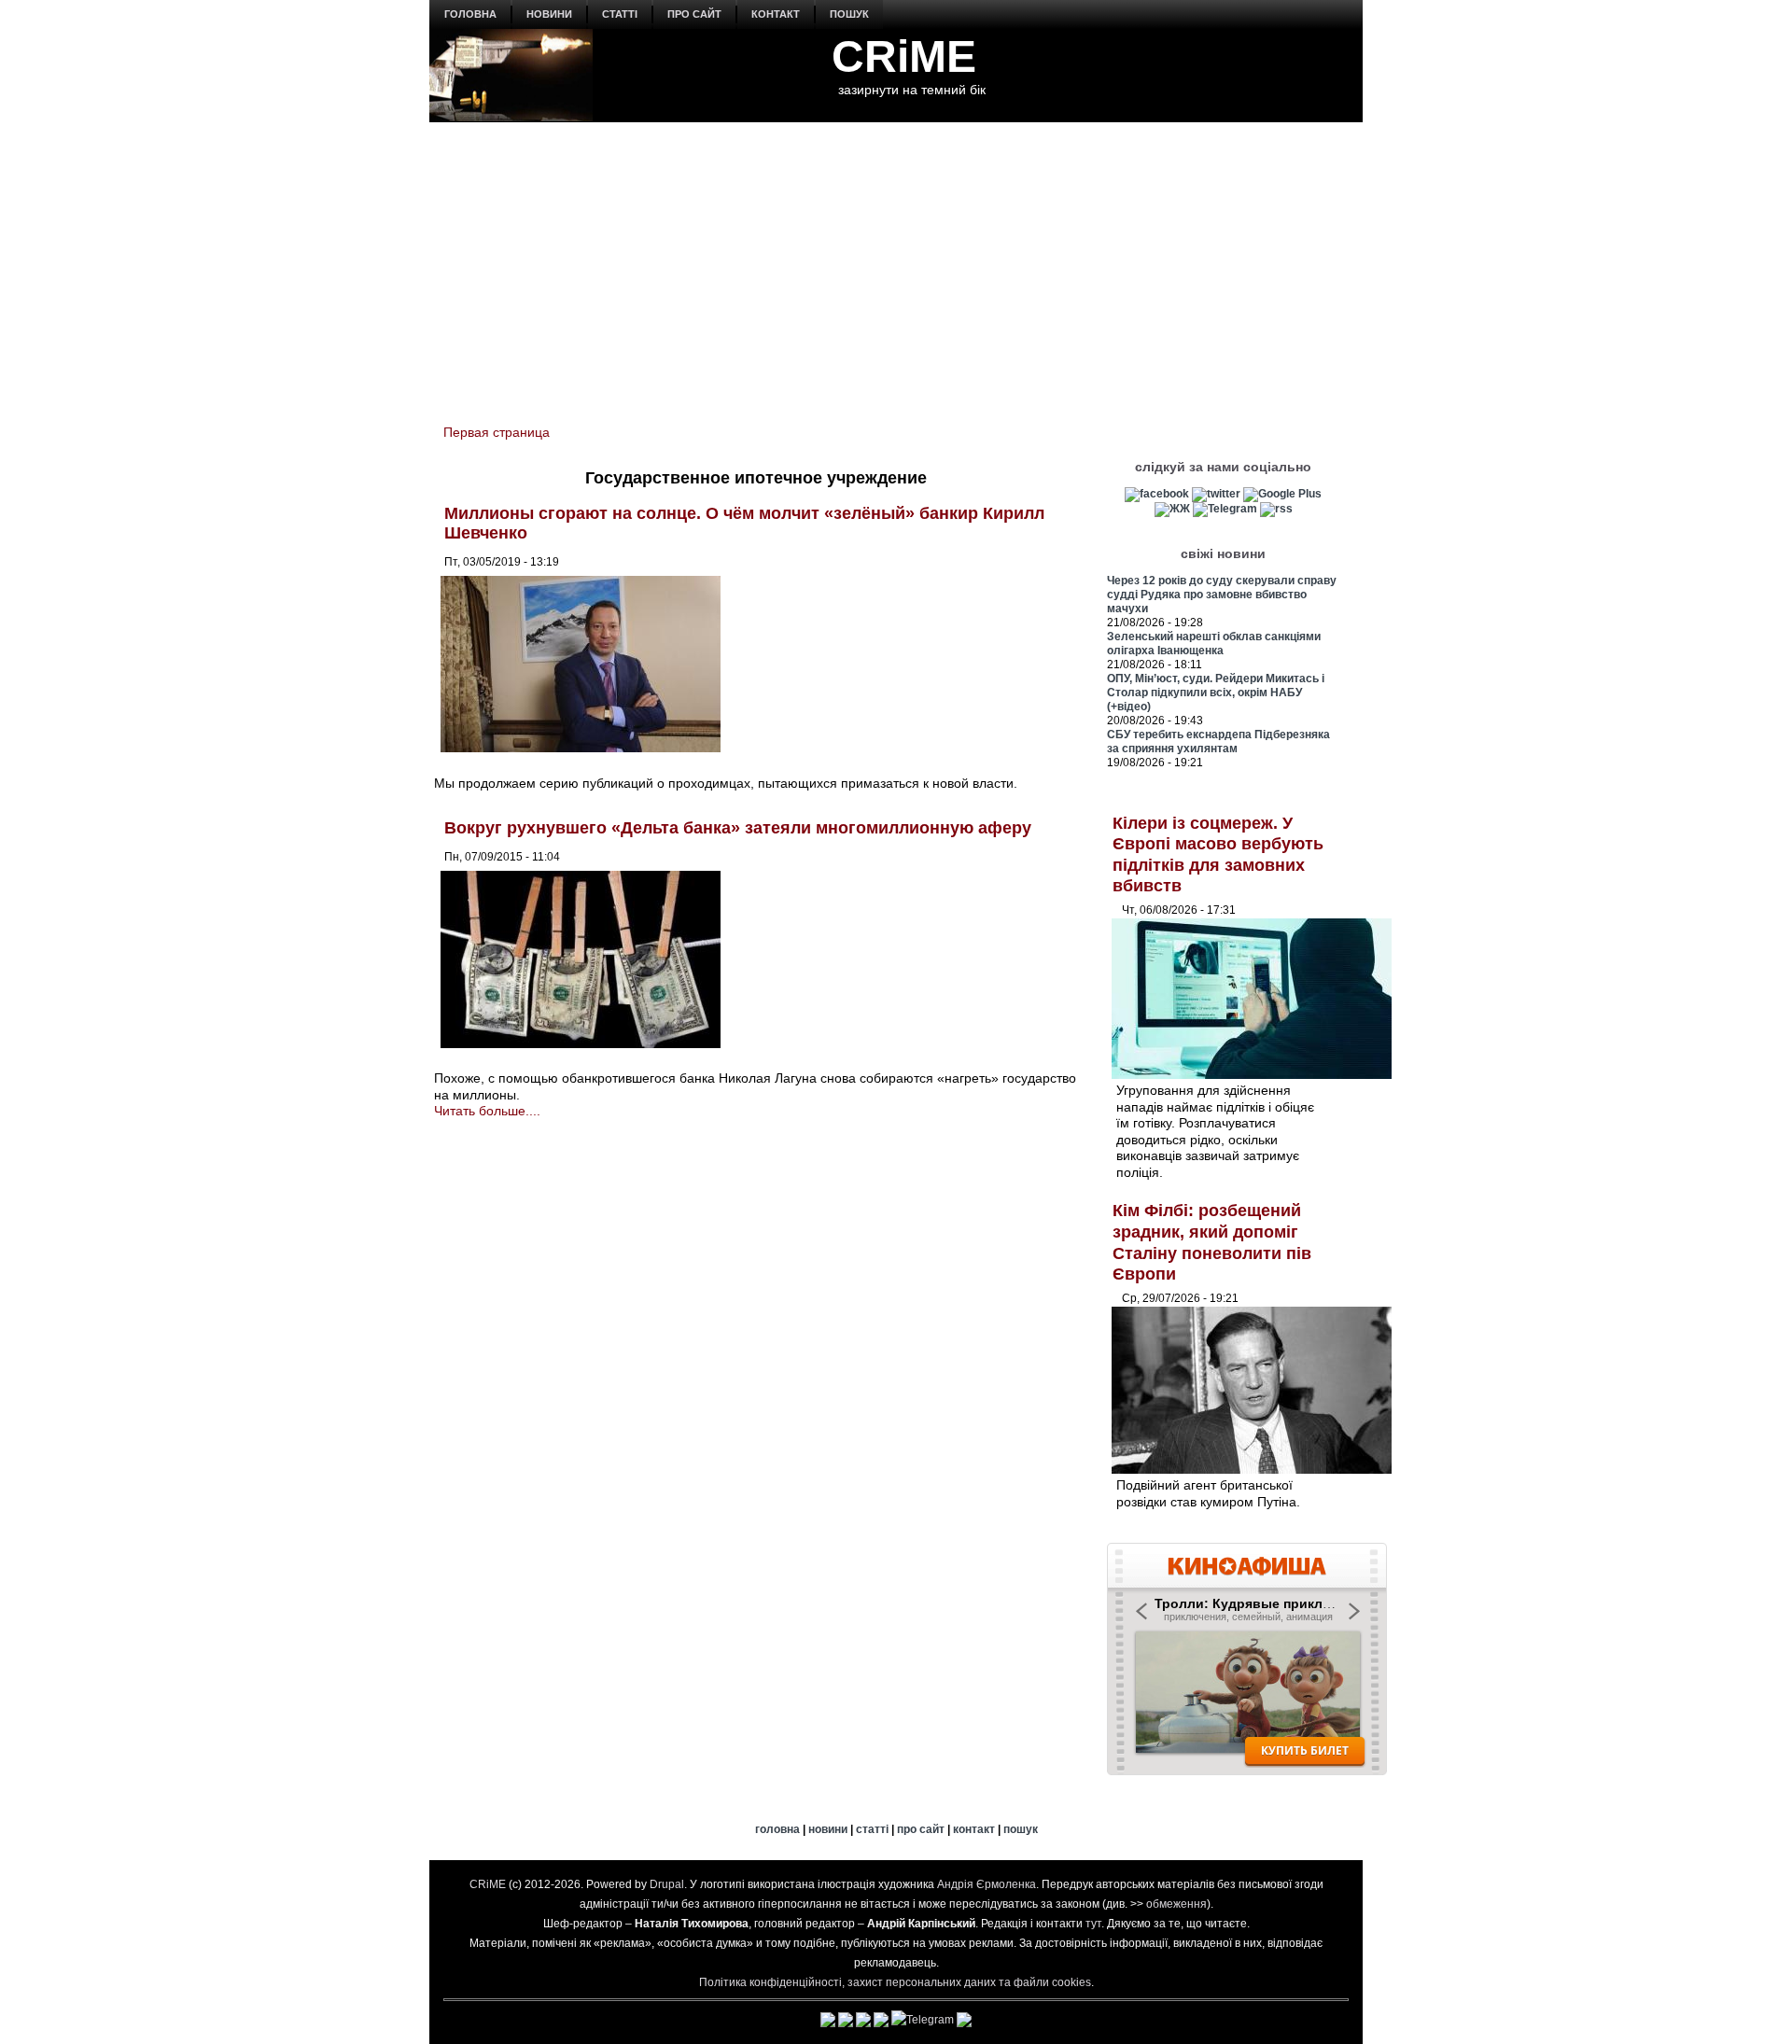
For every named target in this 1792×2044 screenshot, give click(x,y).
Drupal (667, 1884)
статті (620, 14)
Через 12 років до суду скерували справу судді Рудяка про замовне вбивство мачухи (1222, 595)
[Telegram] (1225, 509)
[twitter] (1216, 494)
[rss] (1276, 509)
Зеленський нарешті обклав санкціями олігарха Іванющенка (1214, 644)
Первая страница (497, 432)
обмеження (1176, 1904)
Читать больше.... (487, 1111)
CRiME (904, 56)
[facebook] (1157, 494)
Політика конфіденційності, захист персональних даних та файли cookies (895, 1982)
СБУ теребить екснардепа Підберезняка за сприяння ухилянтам (1218, 742)
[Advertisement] (896, 262)
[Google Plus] (1282, 494)
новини (549, 14)
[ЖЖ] (1172, 509)
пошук (849, 14)
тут (1093, 1924)
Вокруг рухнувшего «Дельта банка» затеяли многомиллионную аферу (738, 828)
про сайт (694, 14)
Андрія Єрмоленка (987, 1884)
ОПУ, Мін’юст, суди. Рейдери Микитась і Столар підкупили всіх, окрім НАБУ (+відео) (1216, 693)
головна (470, 14)
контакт (776, 14)
